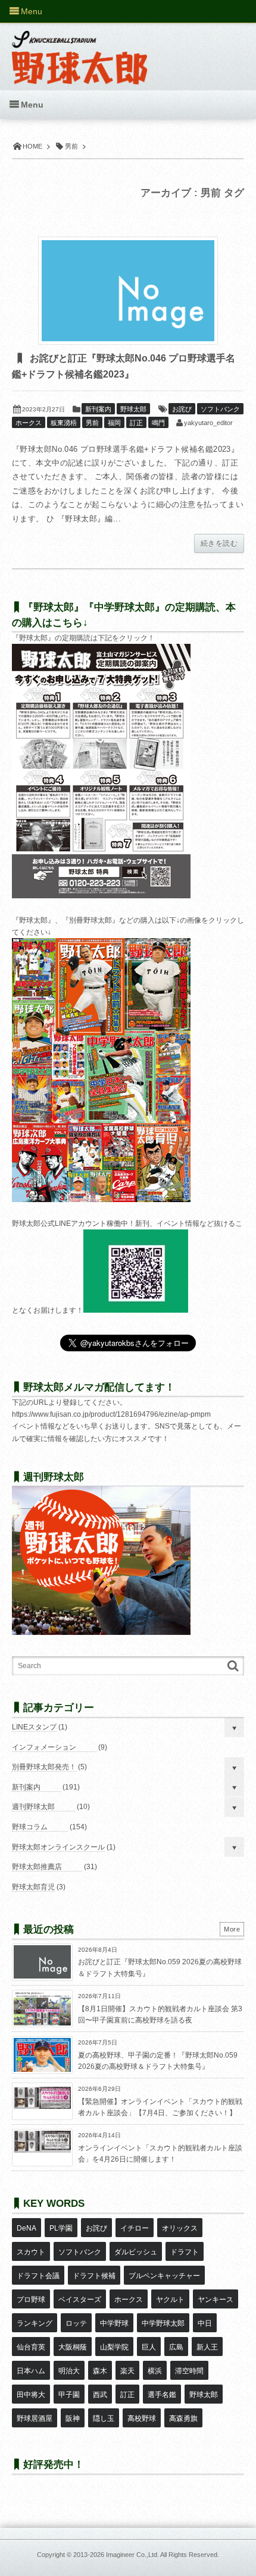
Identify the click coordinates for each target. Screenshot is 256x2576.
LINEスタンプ (34, 1727)
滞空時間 (189, 2371)
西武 (100, 2395)
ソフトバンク (220, 409)
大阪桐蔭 (73, 2347)
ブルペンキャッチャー (164, 2276)
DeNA (26, 2228)
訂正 (136, 423)
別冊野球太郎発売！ (44, 1767)
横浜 (155, 2371)
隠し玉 (104, 2418)
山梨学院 (114, 2347)
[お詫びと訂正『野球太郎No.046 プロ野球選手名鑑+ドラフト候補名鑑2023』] (128, 291)
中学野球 (114, 2323)
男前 (92, 423)
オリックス (180, 2228)
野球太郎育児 (33, 1887)
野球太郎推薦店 (37, 1867)
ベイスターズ (80, 2300)
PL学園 (61, 2228)
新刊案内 (98, 409)
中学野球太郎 (163, 2323)
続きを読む (219, 543)
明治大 (69, 2371)
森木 (100, 2371)
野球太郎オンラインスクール (58, 1847)
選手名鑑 (162, 2395)
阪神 (73, 2418)
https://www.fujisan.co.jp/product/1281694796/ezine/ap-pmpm (111, 1414)
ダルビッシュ (136, 2252)
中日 (205, 2323)
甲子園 (69, 2395)
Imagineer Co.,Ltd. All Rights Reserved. (163, 2555)
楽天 (127, 2371)
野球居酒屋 (35, 2418)
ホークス (29, 423)
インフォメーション (44, 1747)
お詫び (182, 409)
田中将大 (31, 2395)
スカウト (31, 2252)
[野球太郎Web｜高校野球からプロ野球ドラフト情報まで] (79, 49)
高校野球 (142, 2418)
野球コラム (30, 1827)
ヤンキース (216, 2300)
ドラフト (185, 2252)
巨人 (149, 2347)
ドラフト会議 (38, 2276)
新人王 (207, 2347)
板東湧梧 (64, 423)
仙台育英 (31, 2347)
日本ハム (31, 2371)
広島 (176, 2347)
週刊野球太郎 (33, 1807)
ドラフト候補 (94, 2276)
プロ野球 (31, 2300)
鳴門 (158, 423)
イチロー (135, 2228)
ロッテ (76, 2323)
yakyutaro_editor (208, 423)
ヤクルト (170, 2300)
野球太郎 (133, 409)
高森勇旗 (183, 2418)
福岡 (114, 423)
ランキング (35, 2323)
